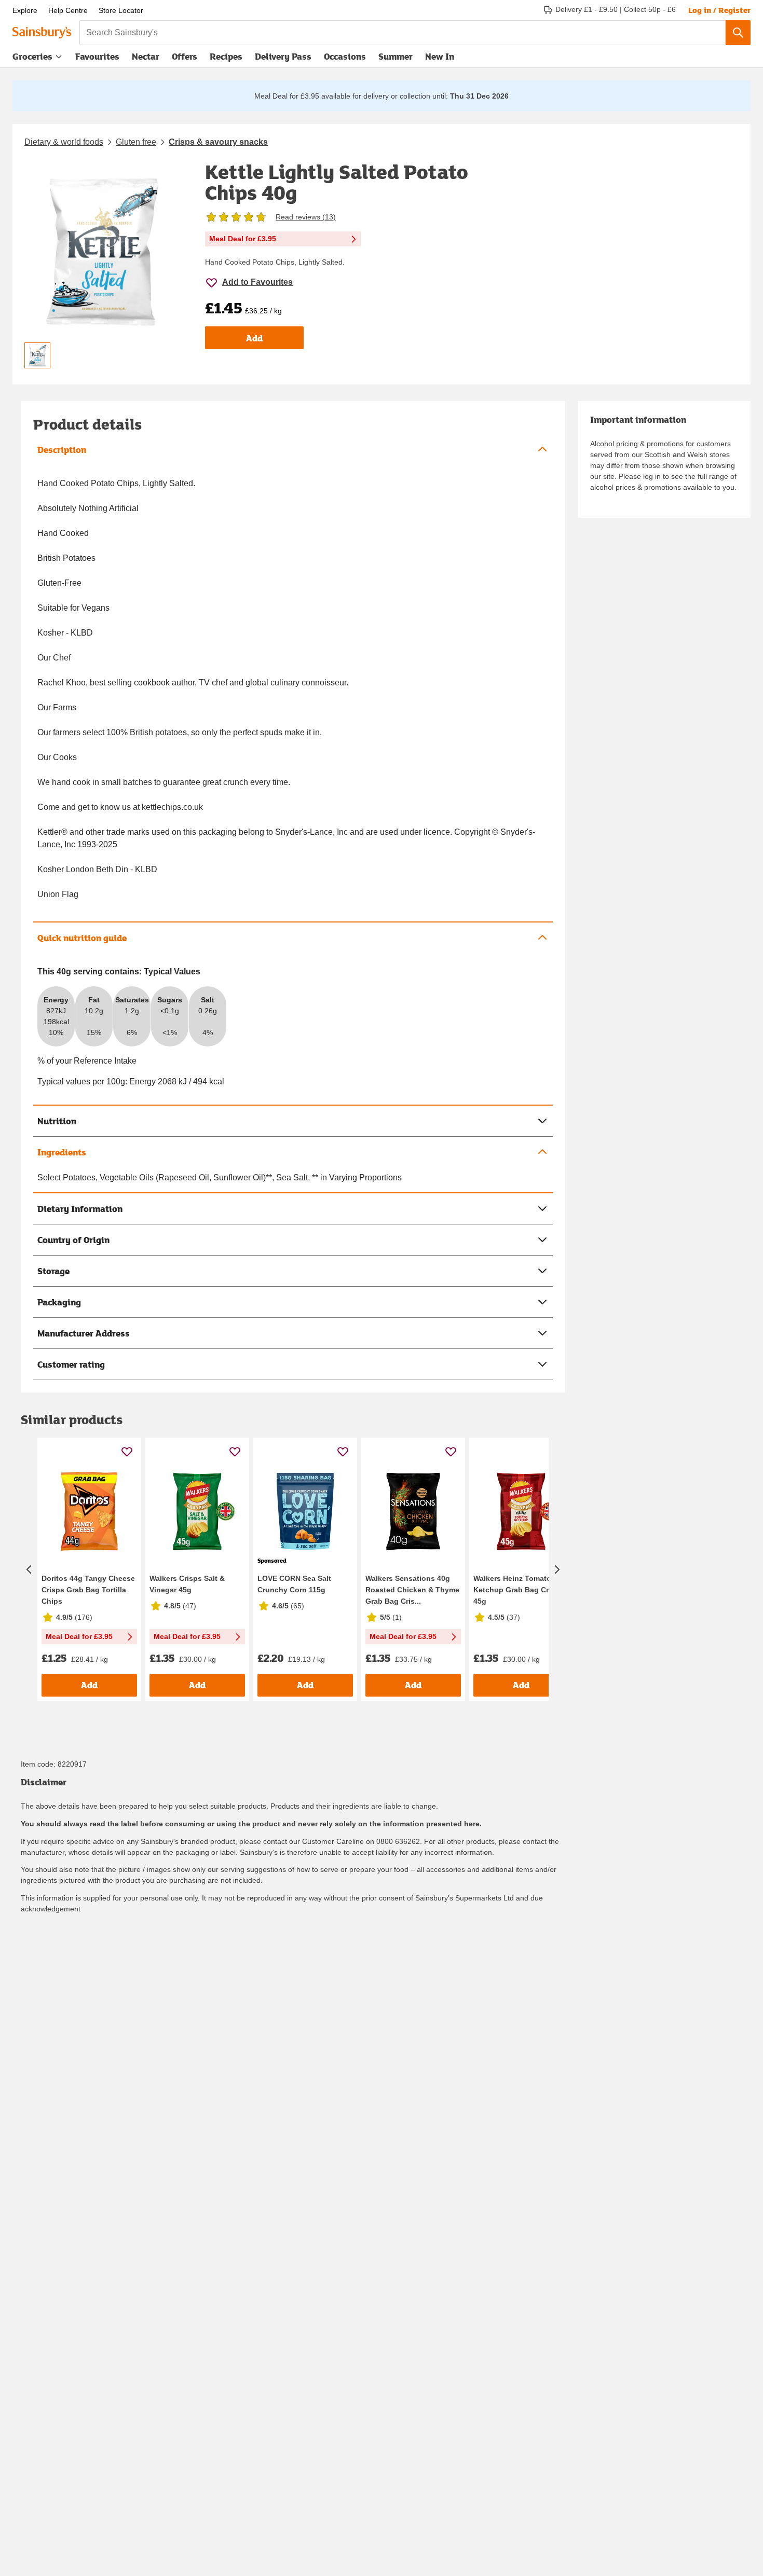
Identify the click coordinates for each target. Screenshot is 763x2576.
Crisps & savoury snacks (218, 142)
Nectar (146, 56)
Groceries (32, 56)
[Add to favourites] (127, 1451)
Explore (25, 10)
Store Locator (121, 10)
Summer (396, 56)
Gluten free (136, 142)
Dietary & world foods (64, 142)
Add (254, 338)
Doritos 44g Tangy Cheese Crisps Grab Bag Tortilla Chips (88, 1590)
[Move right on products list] (557, 1569)
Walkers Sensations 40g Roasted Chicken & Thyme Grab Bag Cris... (412, 1590)
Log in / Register (719, 10)
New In (440, 56)
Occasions (345, 56)
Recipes (226, 56)
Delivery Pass (283, 59)
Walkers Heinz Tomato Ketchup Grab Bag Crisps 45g (519, 1590)
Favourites (97, 56)
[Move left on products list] (29, 1569)
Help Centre (68, 10)
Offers (185, 56)
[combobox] (403, 33)
